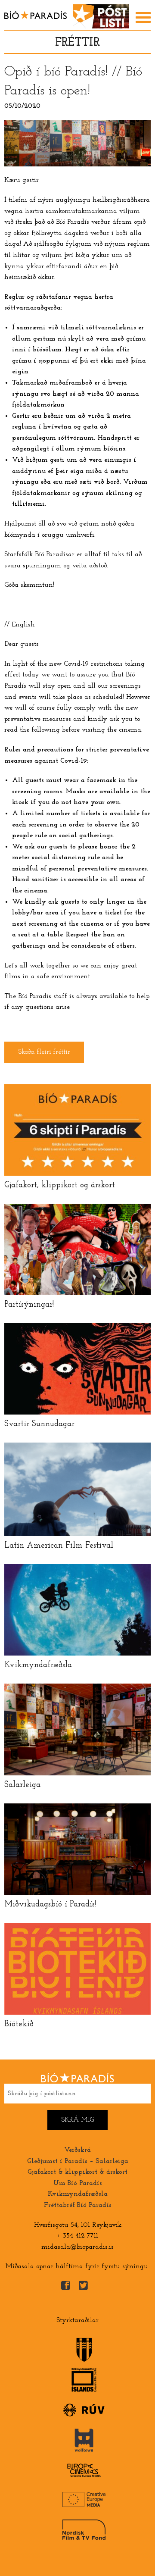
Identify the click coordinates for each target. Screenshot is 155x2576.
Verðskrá (77, 2150)
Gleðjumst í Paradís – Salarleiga (78, 2161)
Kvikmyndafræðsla (78, 2194)
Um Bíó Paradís (78, 2183)
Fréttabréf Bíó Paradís (78, 2205)
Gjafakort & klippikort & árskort (77, 2172)
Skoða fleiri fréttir (44, 1052)
